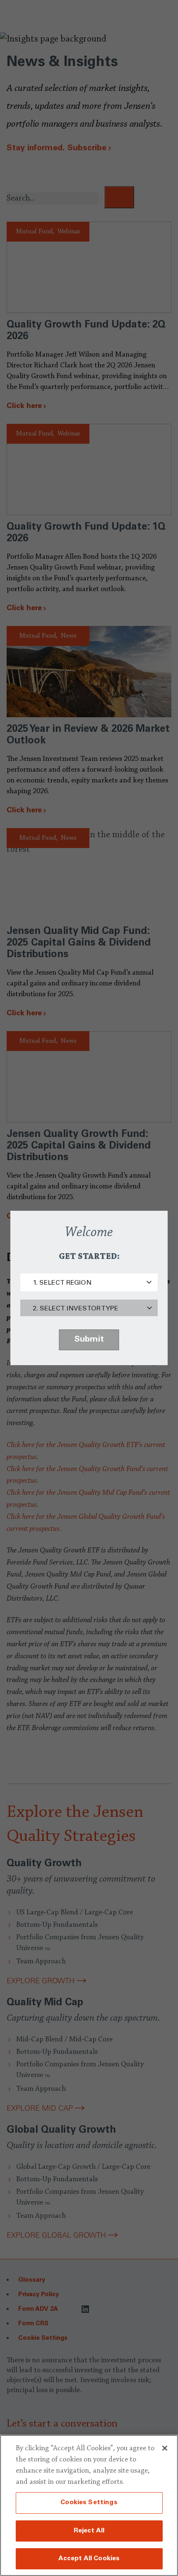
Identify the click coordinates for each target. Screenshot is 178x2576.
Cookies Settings (89, 2503)
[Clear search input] (101, 199)
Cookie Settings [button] (43, 2338)
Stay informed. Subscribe (57, 149)
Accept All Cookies (89, 2559)
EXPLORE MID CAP (40, 2108)
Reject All (89, 2531)
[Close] (165, 2448)
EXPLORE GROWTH (41, 1981)
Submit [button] (89, 1340)
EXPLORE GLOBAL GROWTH (56, 2235)
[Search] (119, 197)
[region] (89, 2505)
